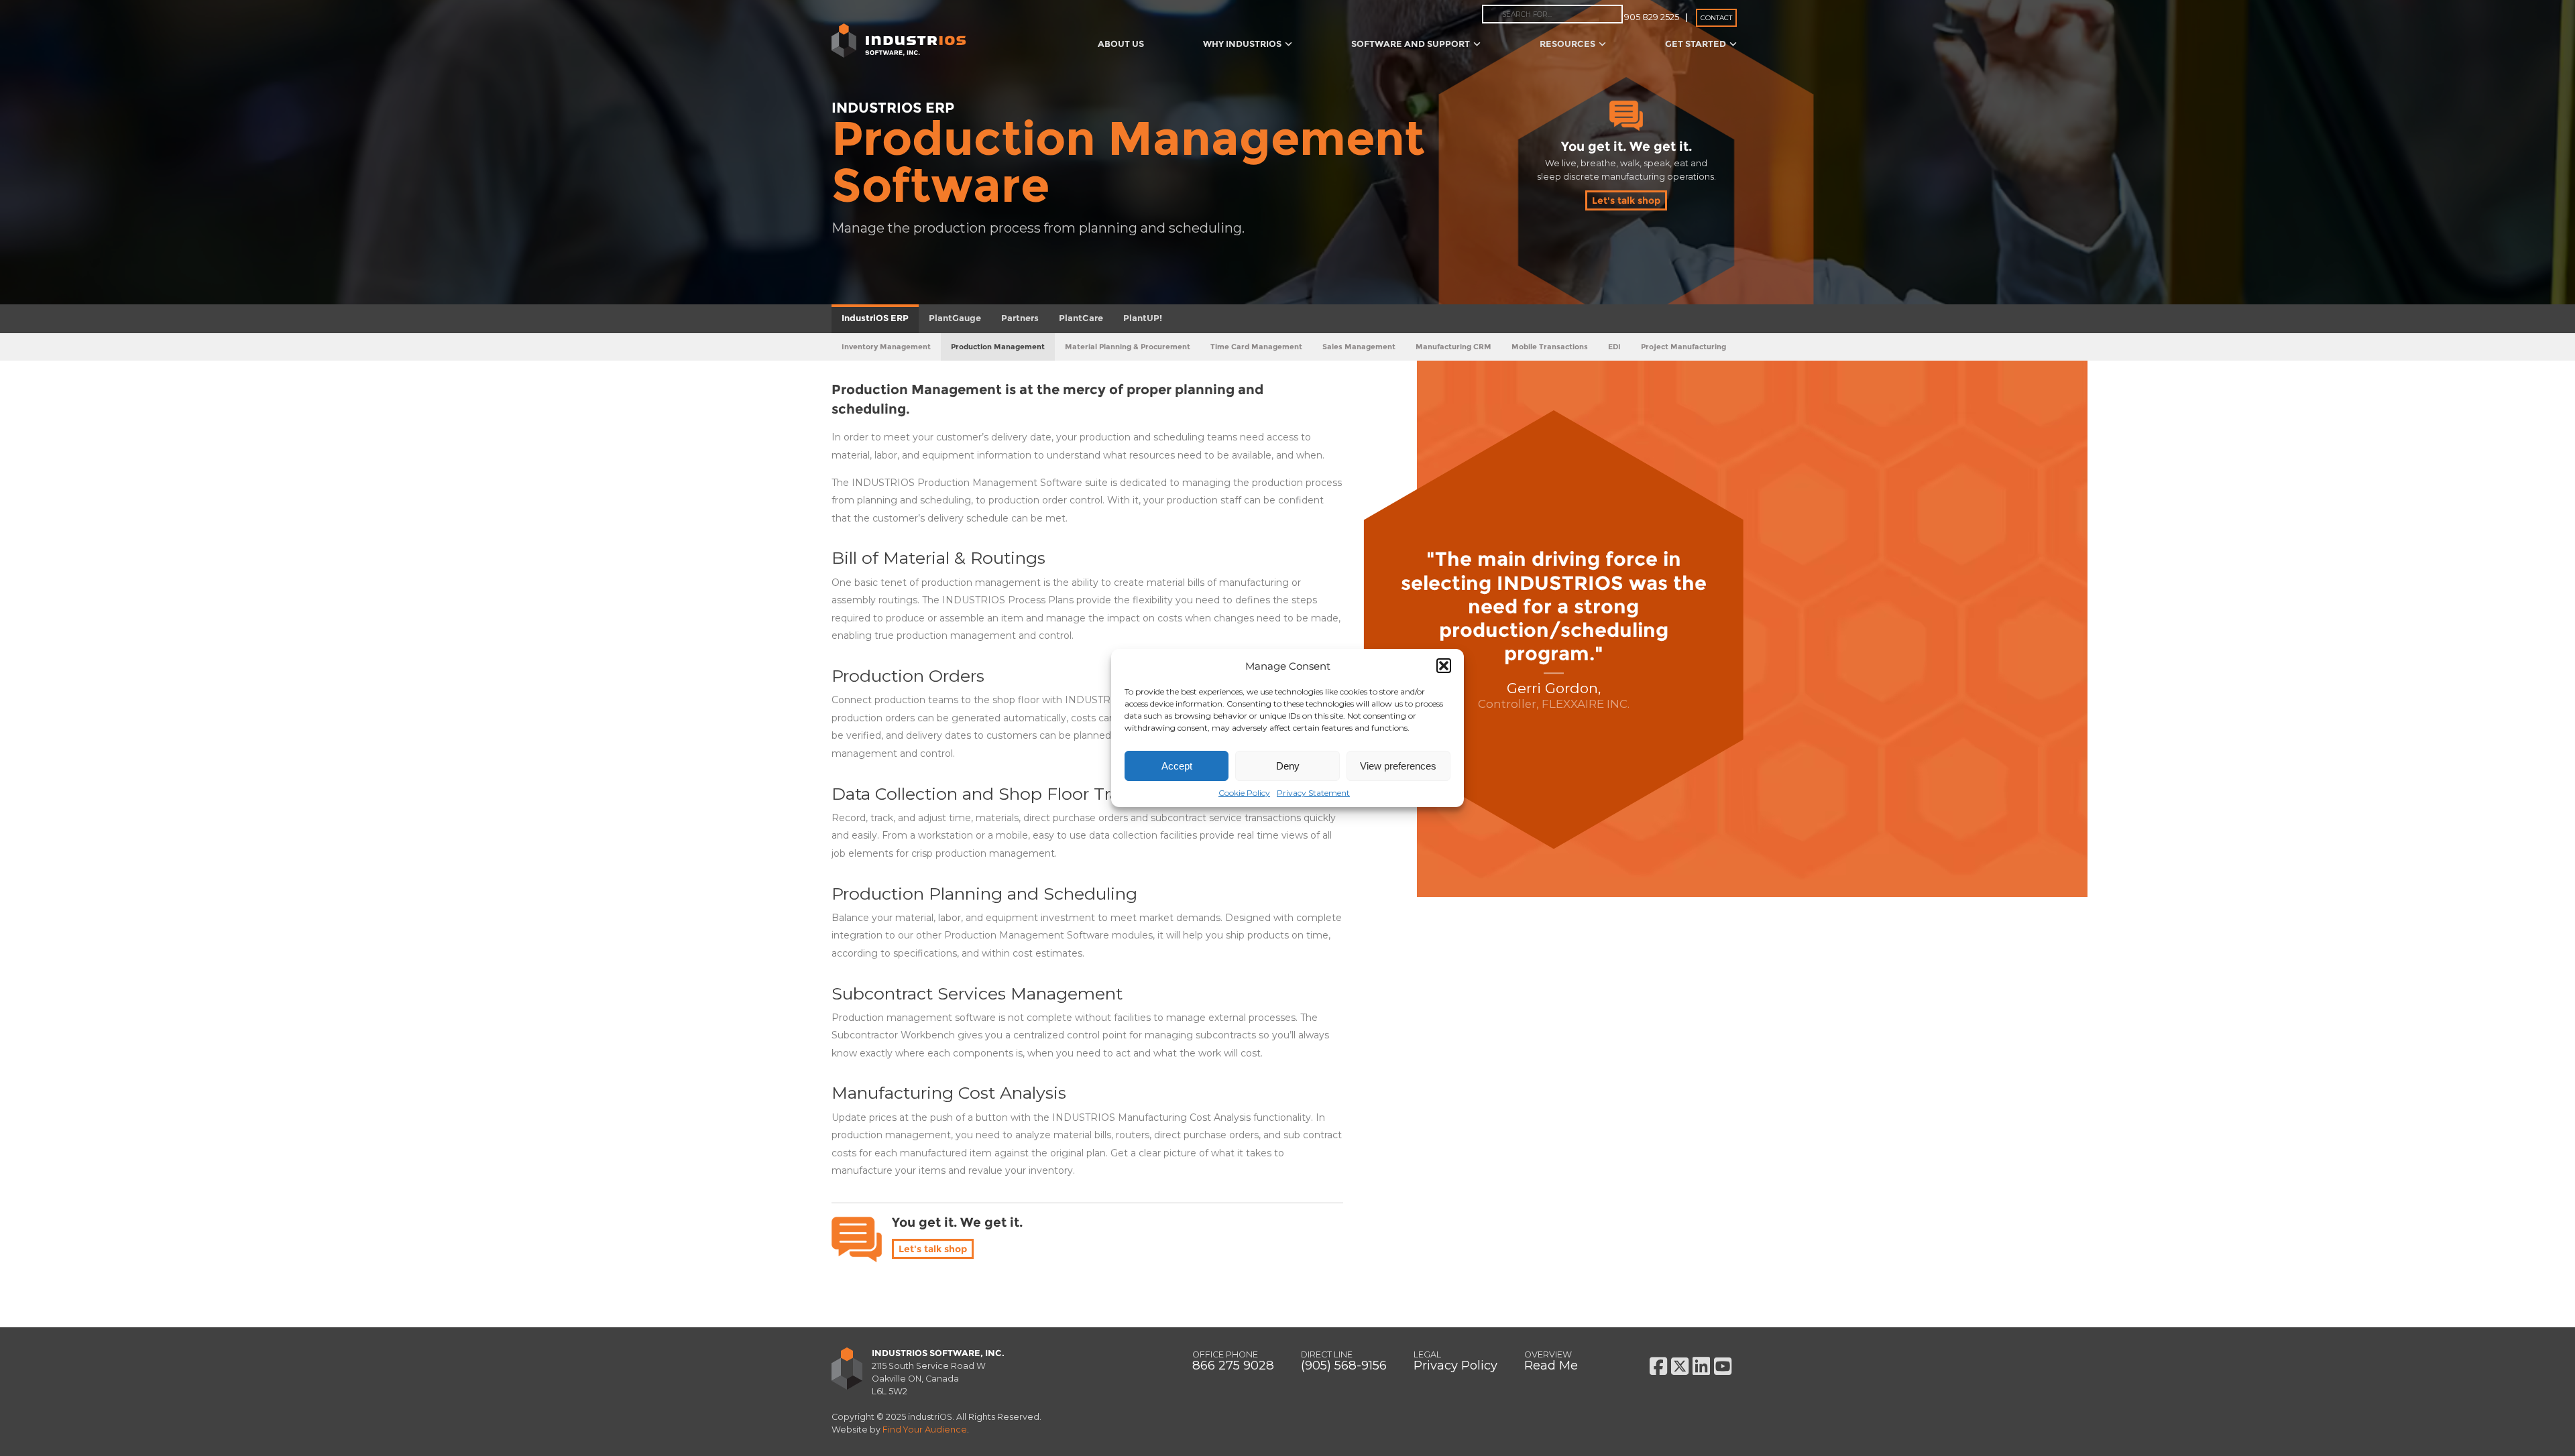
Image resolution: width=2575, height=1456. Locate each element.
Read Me (1551, 1365)
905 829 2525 (1652, 17)
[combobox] (1552, 14)
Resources (1567, 44)
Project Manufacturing (1683, 347)
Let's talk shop (1626, 200)
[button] (1444, 666)
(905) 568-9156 (1344, 1365)
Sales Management (1359, 347)
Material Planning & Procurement (1128, 347)
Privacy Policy (1455, 1365)
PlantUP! (1143, 318)
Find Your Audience (925, 1430)
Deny (1288, 766)
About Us (1121, 44)
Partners (1020, 318)
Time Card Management (1256, 347)
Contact (1716, 18)
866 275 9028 (1233, 1365)
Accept (1177, 766)
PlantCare (1081, 318)
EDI (1614, 347)
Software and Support (1411, 44)
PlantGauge (955, 318)
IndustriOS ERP (875, 318)
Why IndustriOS (1242, 44)
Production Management (998, 347)
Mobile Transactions (1550, 347)
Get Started (1696, 44)
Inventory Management (886, 347)
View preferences (1398, 766)
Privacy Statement (1313, 793)
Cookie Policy (1244, 793)
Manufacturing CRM (1453, 347)
